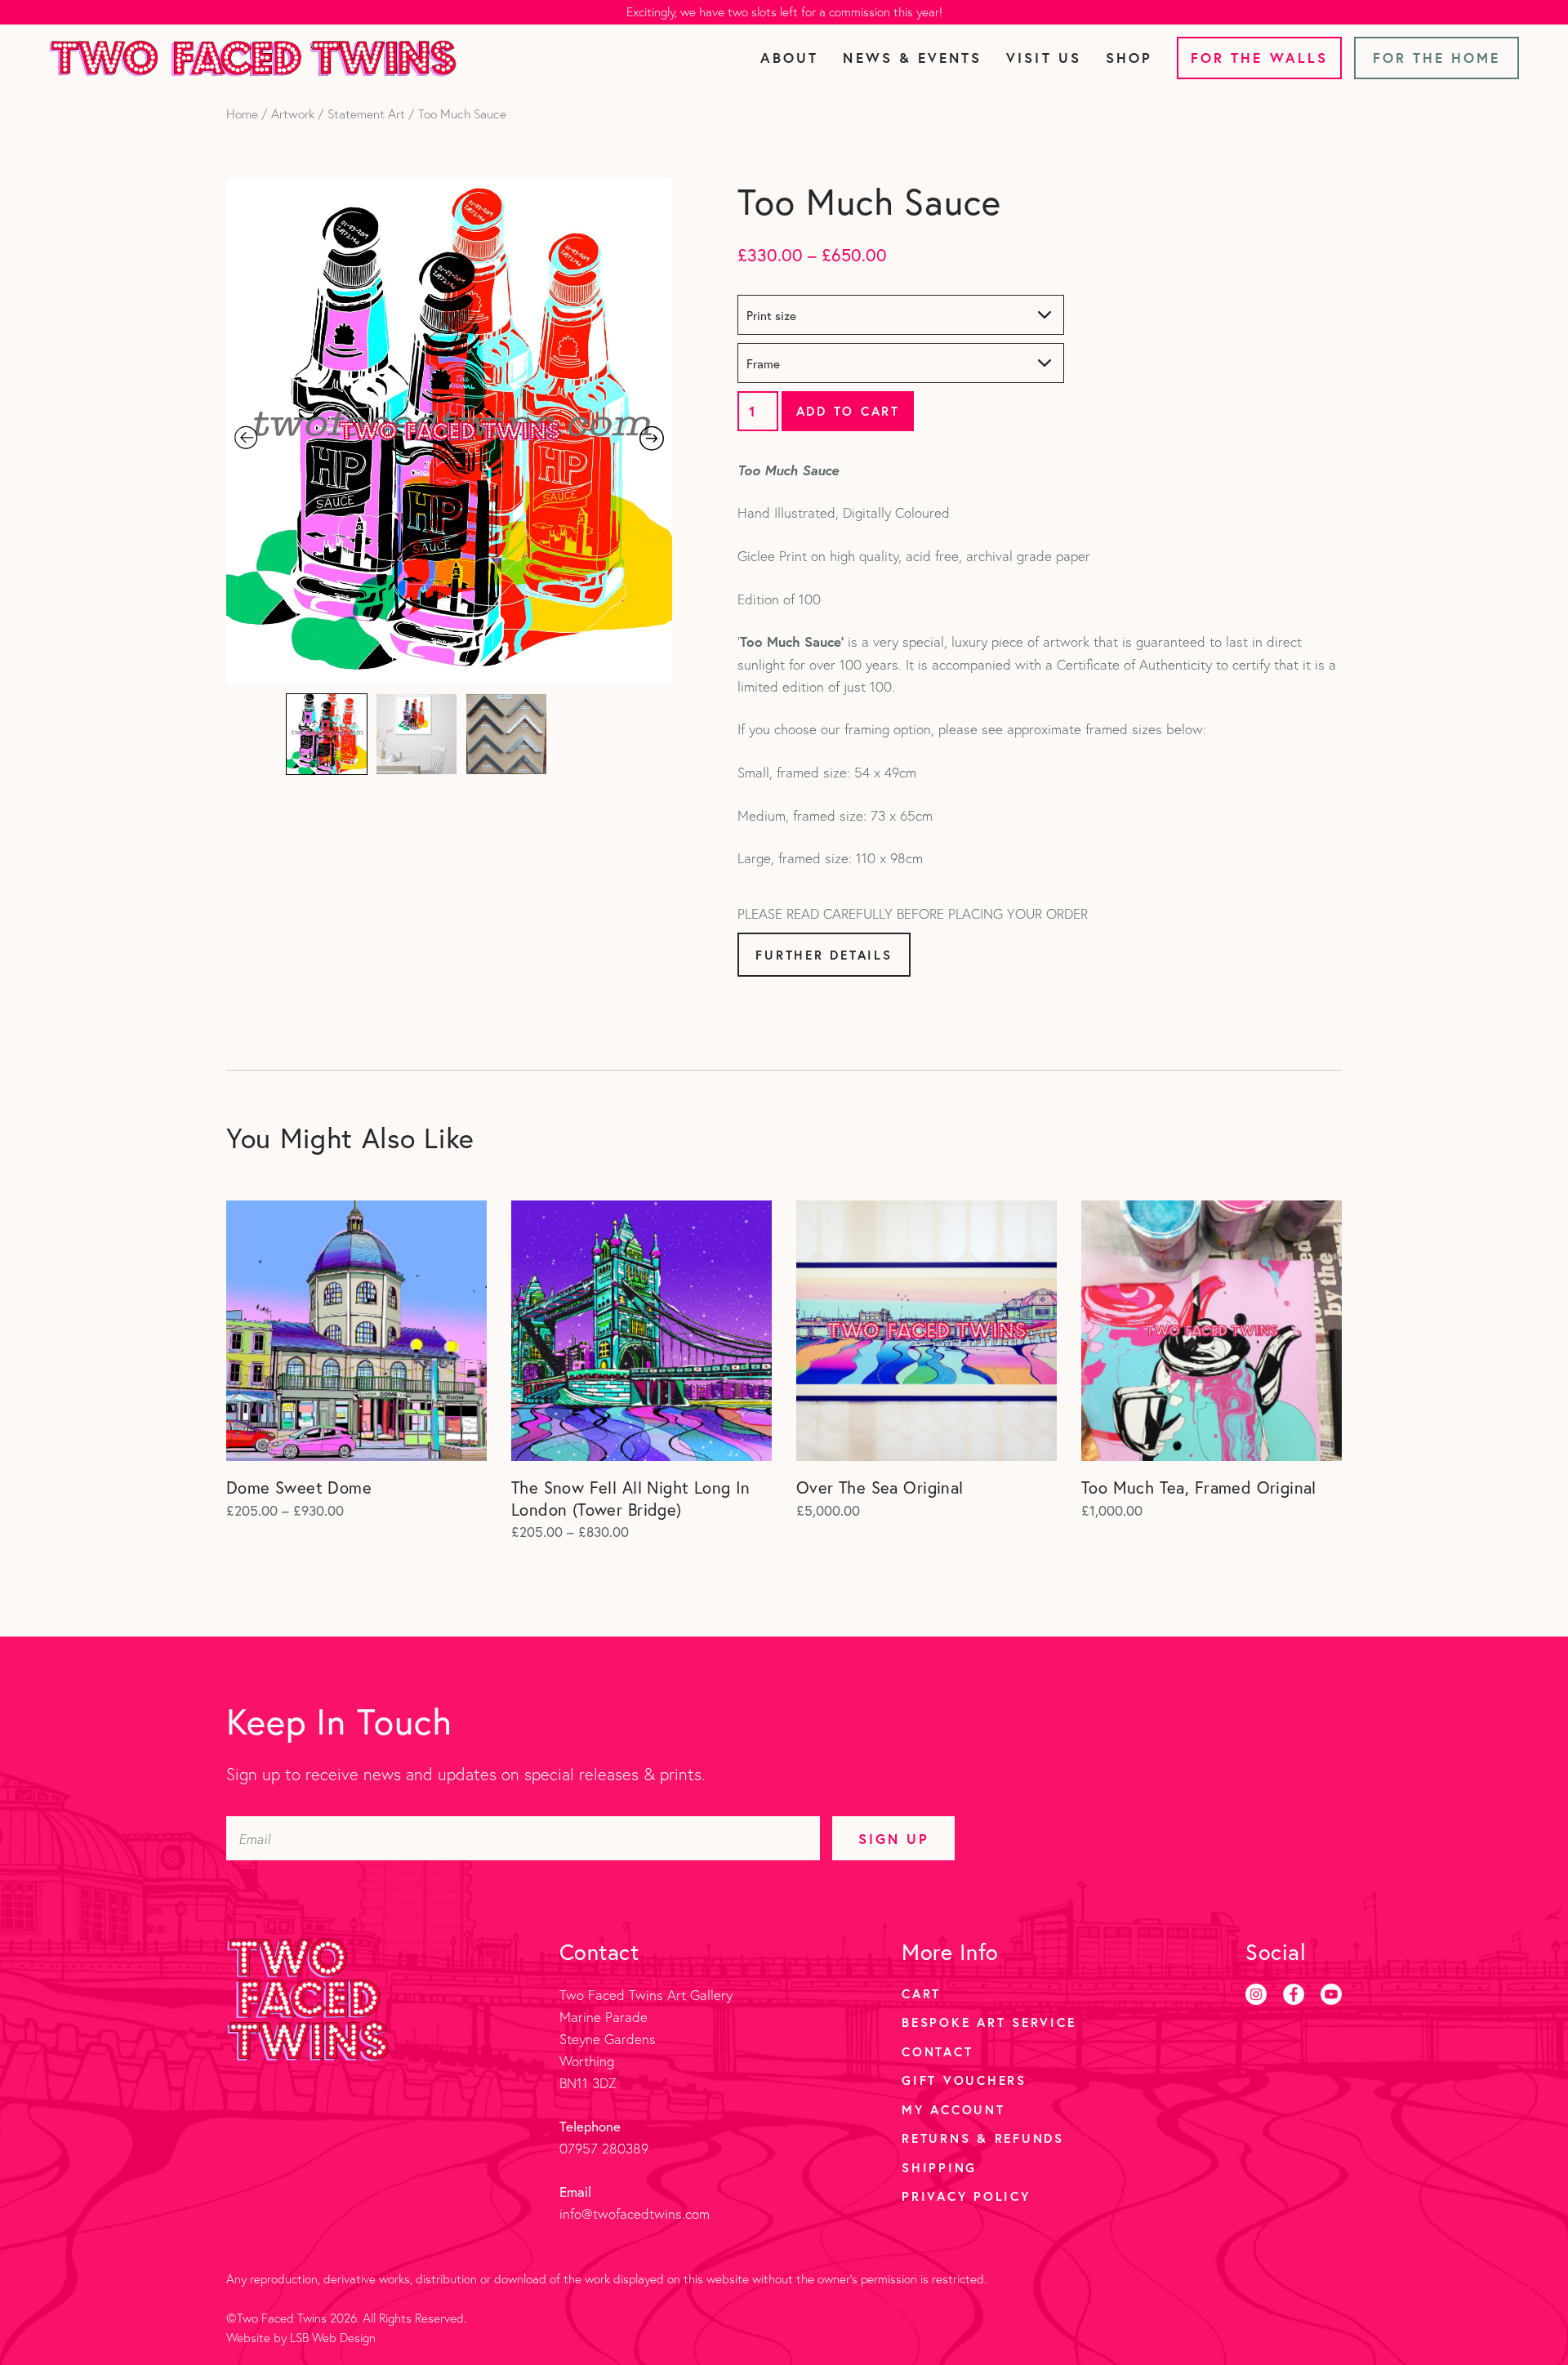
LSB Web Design (333, 2338)
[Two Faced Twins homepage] (253, 58)
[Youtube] (1331, 1994)
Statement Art (366, 114)
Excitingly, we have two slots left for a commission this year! (784, 12)
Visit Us (1043, 58)
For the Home (1437, 58)
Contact (937, 2051)
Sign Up (894, 1839)
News (912, 58)
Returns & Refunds (983, 2138)
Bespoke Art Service (989, 2022)
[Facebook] (1294, 1994)
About (789, 58)
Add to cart (848, 411)
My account (953, 2109)
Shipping (939, 2167)
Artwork (293, 114)
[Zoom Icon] (450, 432)
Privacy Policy (966, 2196)
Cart (921, 1993)
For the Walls (1259, 58)
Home (242, 114)
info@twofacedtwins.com (635, 2214)
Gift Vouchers (964, 2080)
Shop (1129, 58)
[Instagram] (1256, 1994)
